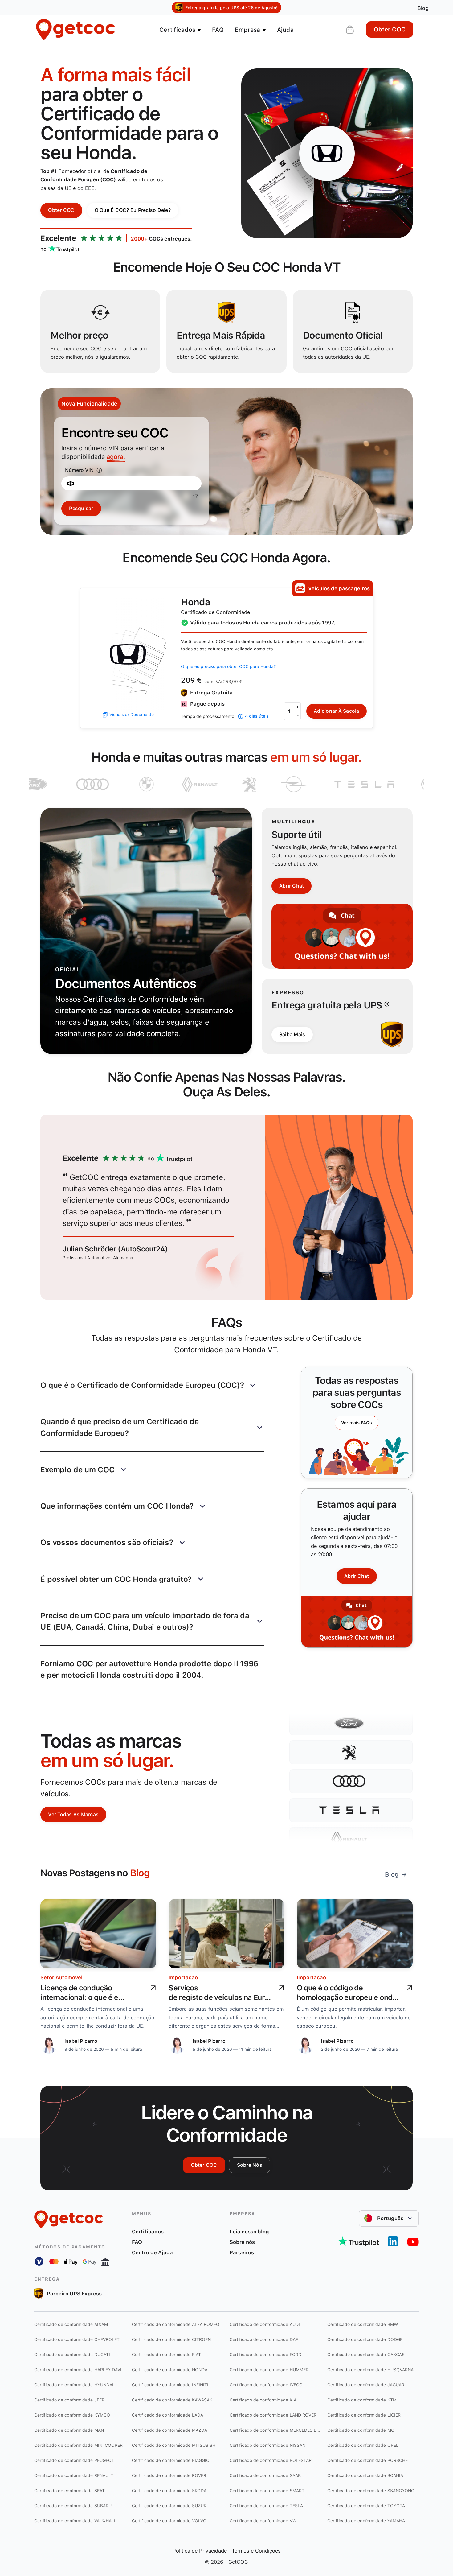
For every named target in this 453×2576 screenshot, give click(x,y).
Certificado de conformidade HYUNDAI (74, 2385)
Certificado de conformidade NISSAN (267, 2445)
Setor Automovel (61, 1977)
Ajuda (285, 30)
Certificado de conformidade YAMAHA (366, 2521)
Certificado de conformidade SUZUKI (170, 2506)
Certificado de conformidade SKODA (169, 2491)
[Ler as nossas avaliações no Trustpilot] (358, 2241)
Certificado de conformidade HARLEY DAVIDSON (80, 2370)
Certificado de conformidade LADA (167, 2415)
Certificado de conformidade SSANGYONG (371, 2491)
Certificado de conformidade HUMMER (269, 2370)
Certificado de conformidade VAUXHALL (75, 2521)
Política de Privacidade (200, 2551)
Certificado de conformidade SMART (267, 2491)
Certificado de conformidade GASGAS (366, 2355)
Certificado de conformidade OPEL (363, 2445)
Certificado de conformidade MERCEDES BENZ (275, 2430)
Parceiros (242, 2252)
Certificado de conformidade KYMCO (72, 2415)
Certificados (148, 2232)
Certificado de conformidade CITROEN (171, 2339)
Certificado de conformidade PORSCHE (367, 2460)
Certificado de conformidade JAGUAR (366, 2385)
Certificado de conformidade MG (361, 2430)
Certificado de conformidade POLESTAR (271, 2460)
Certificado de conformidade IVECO (266, 2385)
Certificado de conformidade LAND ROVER (273, 2415)
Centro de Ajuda (152, 2252)
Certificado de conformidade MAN (69, 2430)
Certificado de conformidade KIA (263, 2400)
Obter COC (390, 29)
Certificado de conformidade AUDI (265, 2324)
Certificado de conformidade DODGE (365, 2339)
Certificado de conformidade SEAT (69, 2491)
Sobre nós (242, 2242)
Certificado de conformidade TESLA (266, 2506)
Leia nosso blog (249, 2232)
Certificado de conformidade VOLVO (169, 2521)
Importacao (183, 1977)
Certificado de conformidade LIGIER (364, 2415)
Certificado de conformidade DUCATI (72, 2355)
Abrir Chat (292, 886)
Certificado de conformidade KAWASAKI (173, 2400)
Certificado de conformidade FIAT (166, 2355)
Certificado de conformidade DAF (264, 2339)
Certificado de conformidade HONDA (170, 2370)
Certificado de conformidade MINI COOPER (79, 2445)
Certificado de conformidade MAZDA (169, 2430)
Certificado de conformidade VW (263, 2521)
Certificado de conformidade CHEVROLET (77, 2339)
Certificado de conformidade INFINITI (170, 2385)
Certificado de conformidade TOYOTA (366, 2506)
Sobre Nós (250, 2165)
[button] (152, 1385)
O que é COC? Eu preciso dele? (133, 210)
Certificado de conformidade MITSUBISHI (174, 2445)
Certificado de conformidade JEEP (69, 2400)
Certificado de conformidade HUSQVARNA (370, 2370)
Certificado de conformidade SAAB (265, 2475)
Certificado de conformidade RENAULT (74, 2475)
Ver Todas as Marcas (73, 1814)
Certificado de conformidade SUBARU (73, 2506)
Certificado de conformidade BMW (363, 2324)
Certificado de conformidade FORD (265, 2355)
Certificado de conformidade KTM (362, 2400)
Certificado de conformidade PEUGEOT (74, 2460)
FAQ (218, 30)
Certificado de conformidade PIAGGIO (171, 2460)
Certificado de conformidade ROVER (169, 2475)
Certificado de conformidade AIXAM (71, 2324)
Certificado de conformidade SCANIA (365, 2475)
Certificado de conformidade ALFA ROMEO (176, 2324)
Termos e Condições (256, 2551)
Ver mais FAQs (357, 1423)
